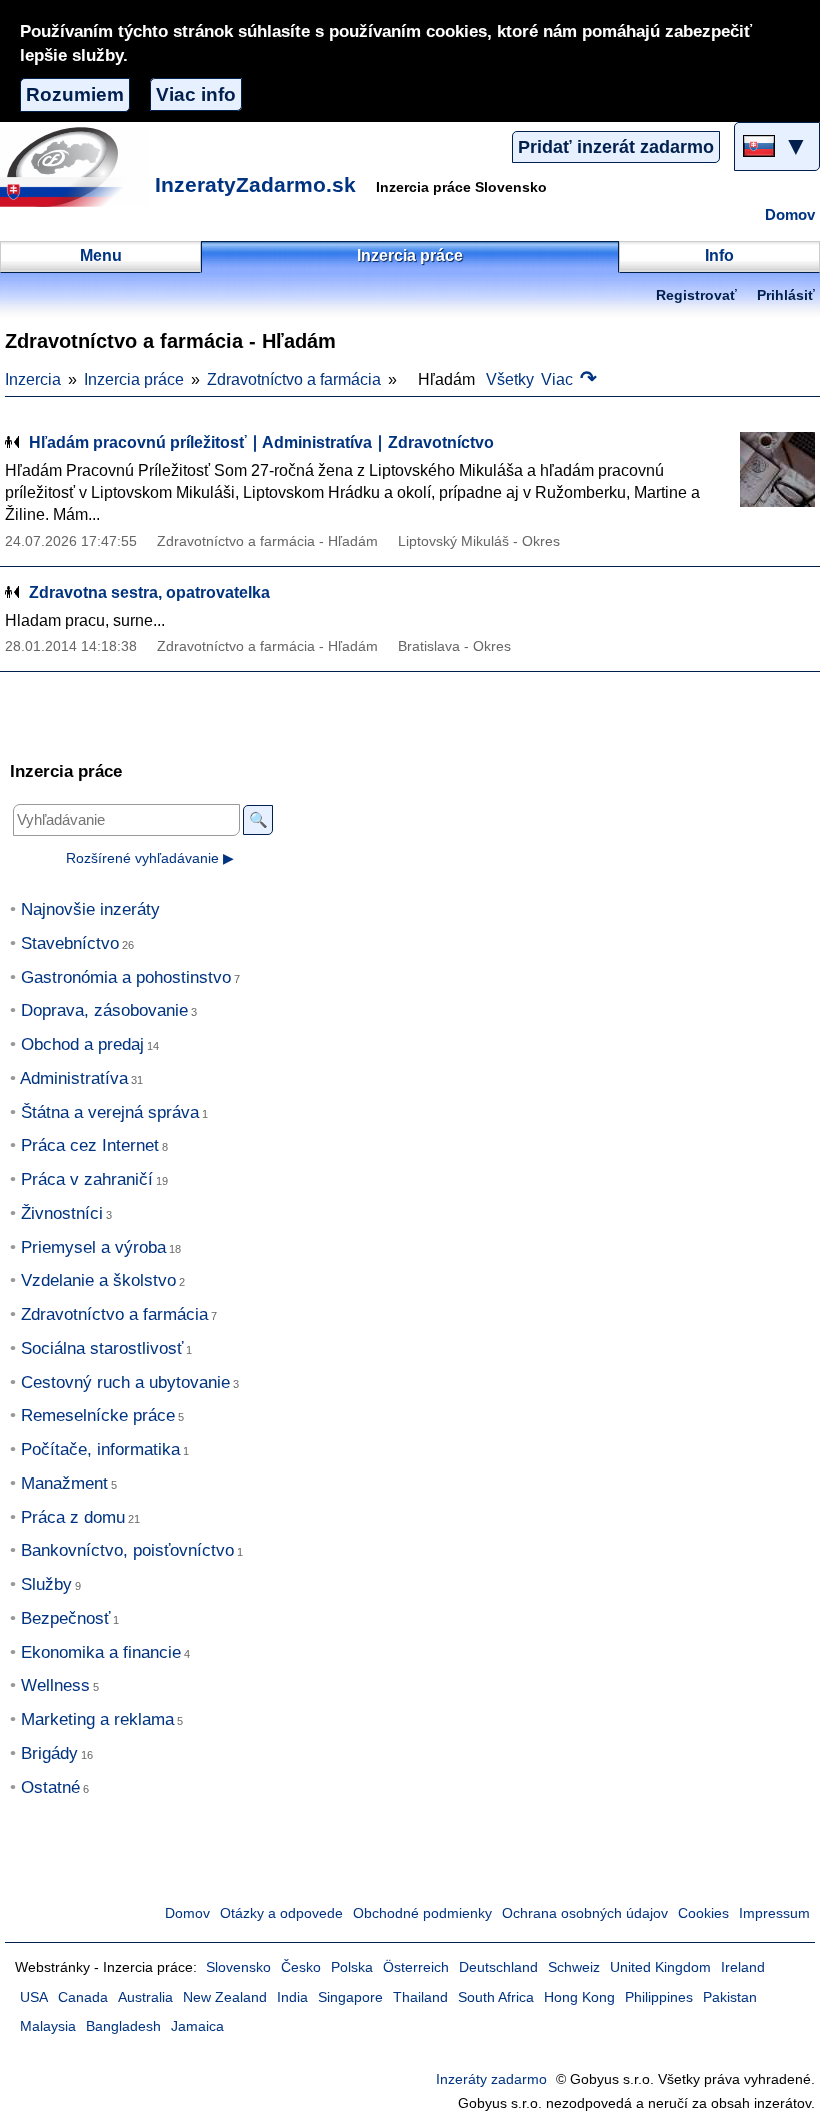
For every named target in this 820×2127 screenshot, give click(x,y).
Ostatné (50, 1787)
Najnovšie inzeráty (90, 909)
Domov (790, 215)
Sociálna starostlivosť (102, 1348)
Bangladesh (123, 2026)
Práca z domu (73, 1517)
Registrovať (696, 295)
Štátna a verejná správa (110, 1112)
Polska (352, 1967)
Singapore (350, 1997)
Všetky (510, 379)
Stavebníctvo (70, 943)
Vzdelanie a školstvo (98, 1280)
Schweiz (574, 1967)
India (292, 1997)
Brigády (49, 1753)
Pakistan (730, 1997)
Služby (46, 1584)
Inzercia (33, 379)
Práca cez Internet (90, 1145)
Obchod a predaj (82, 1044)
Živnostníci (62, 1213)
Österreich (416, 1967)
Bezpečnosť (65, 1618)
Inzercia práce (134, 379)
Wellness (55, 1685)
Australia (145, 1997)
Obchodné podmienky (422, 1913)
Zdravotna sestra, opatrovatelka (149, 592)
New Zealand (225, 1997)
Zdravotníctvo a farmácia (294, 379)
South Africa (496, 1997)
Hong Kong (579, 1997)
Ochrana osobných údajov (585, 1913)
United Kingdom (660, 1967)
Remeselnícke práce (98, 1415)
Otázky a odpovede (281, 1913)
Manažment (64, 1483)
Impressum (774, 1913)
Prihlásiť (786, 295)
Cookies (703, 1913)
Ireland (743, 1967)
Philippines (659, 1997)
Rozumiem (75, 94)
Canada (83, 1997)
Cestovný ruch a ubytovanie (125, 1382)
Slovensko (238, 1967)
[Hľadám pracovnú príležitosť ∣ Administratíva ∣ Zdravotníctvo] (765, 469)
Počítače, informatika (100, 1449)
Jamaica (197, 2026)
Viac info (196, 94)
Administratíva (74, 1078)
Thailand (420, 1997)
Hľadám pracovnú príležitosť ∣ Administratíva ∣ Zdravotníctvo (261, 442)
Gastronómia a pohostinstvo (126, 977)
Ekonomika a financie (101, 1652)
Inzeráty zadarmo (491, 2079)
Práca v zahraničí (87, 1179)
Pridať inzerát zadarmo (616, 147)
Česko (301, 1967)
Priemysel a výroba (93, 1247)
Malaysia (48, 2026)
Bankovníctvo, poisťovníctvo (127, 1550)
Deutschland (498, 1967)
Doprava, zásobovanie (104, 1010)
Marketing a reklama (97, 1719)
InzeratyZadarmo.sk (255, 184)
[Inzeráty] (75, 167)
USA (34, 1997)
